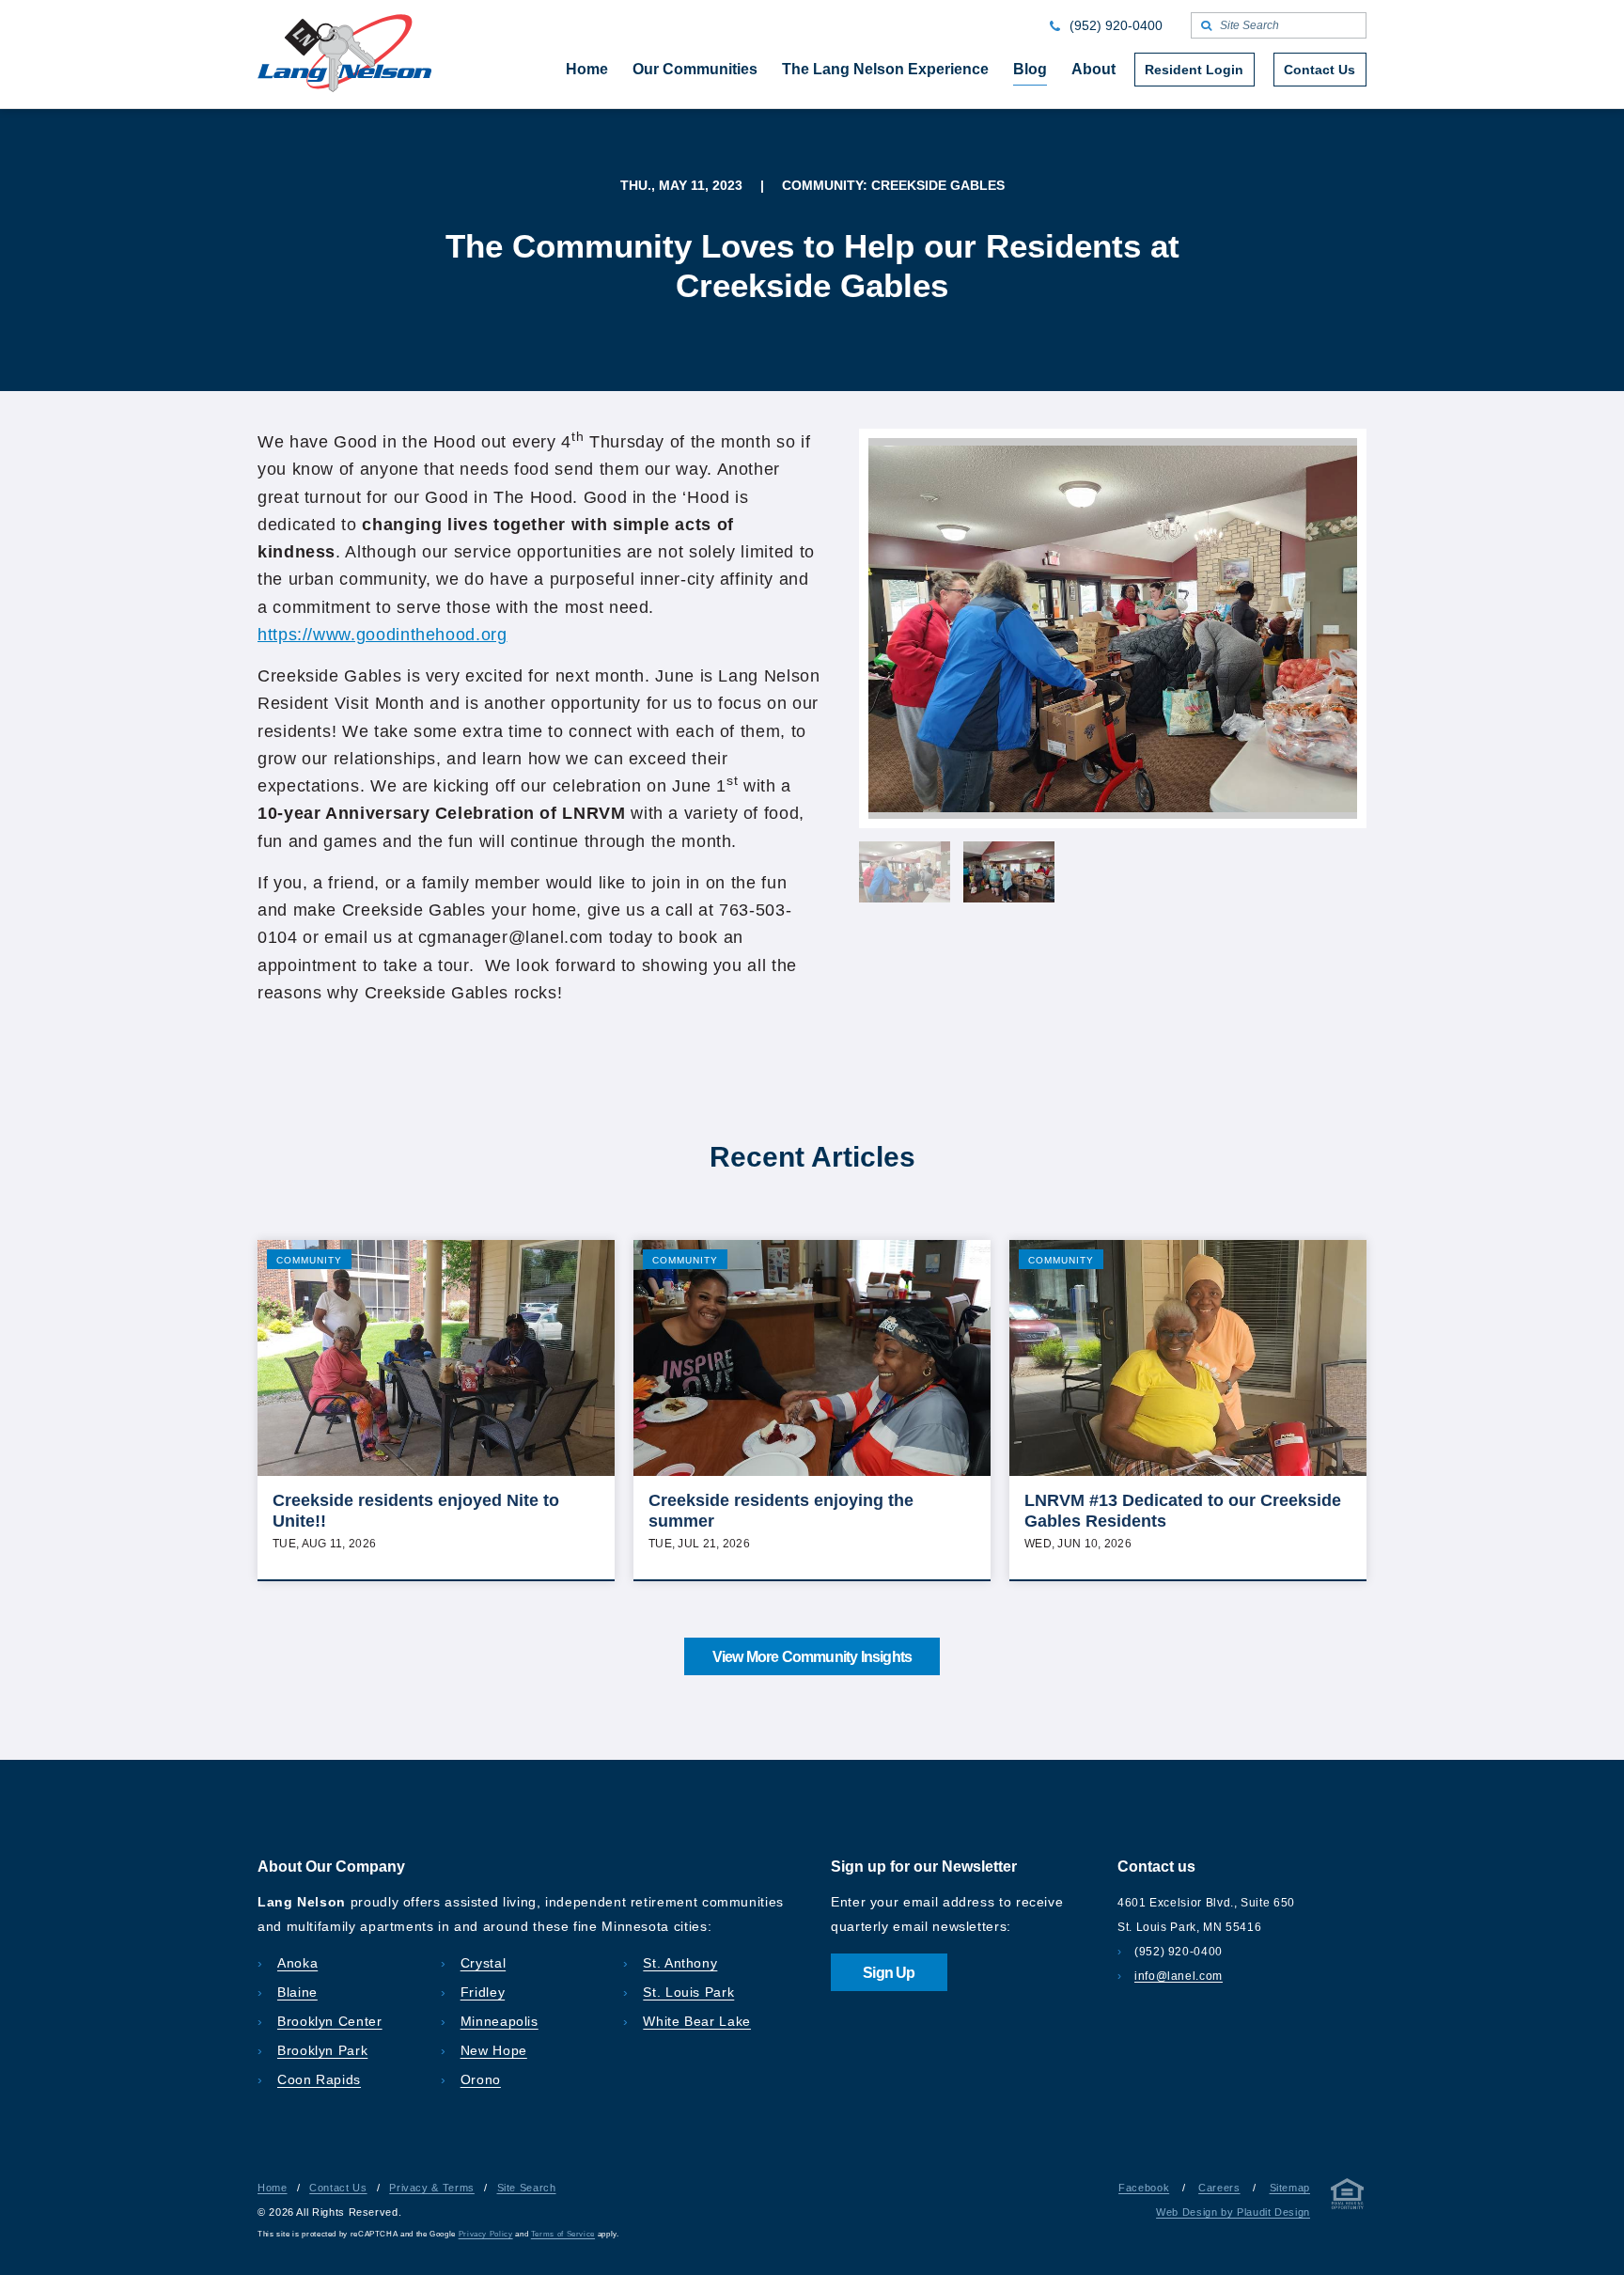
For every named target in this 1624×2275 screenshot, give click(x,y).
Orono (481, 2079)
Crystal (483, 1963)
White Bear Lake (697, 2021)
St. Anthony (680, 1963)
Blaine (297, 1992)
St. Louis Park (688, 1992)
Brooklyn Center (330, 2021)
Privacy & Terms (432, 2188)
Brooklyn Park (322, 2050)
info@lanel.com (1179, 1976)
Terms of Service (563, 2234)
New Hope (494, 2050)
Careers (1219, 2188)
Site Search (527, 2188)
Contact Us (338, 2188)
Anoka (297, 1963)
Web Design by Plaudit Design (1233, 2212)
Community (309, 1260)
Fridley (483, 1992)
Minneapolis (500, 2021)
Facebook (1144, 2188)
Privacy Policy (486, 2234)
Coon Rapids (319, 2079)
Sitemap (1290, 2188)
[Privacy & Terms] (1348, 2197)
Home (273, 2188)
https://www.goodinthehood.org (383, 635)
